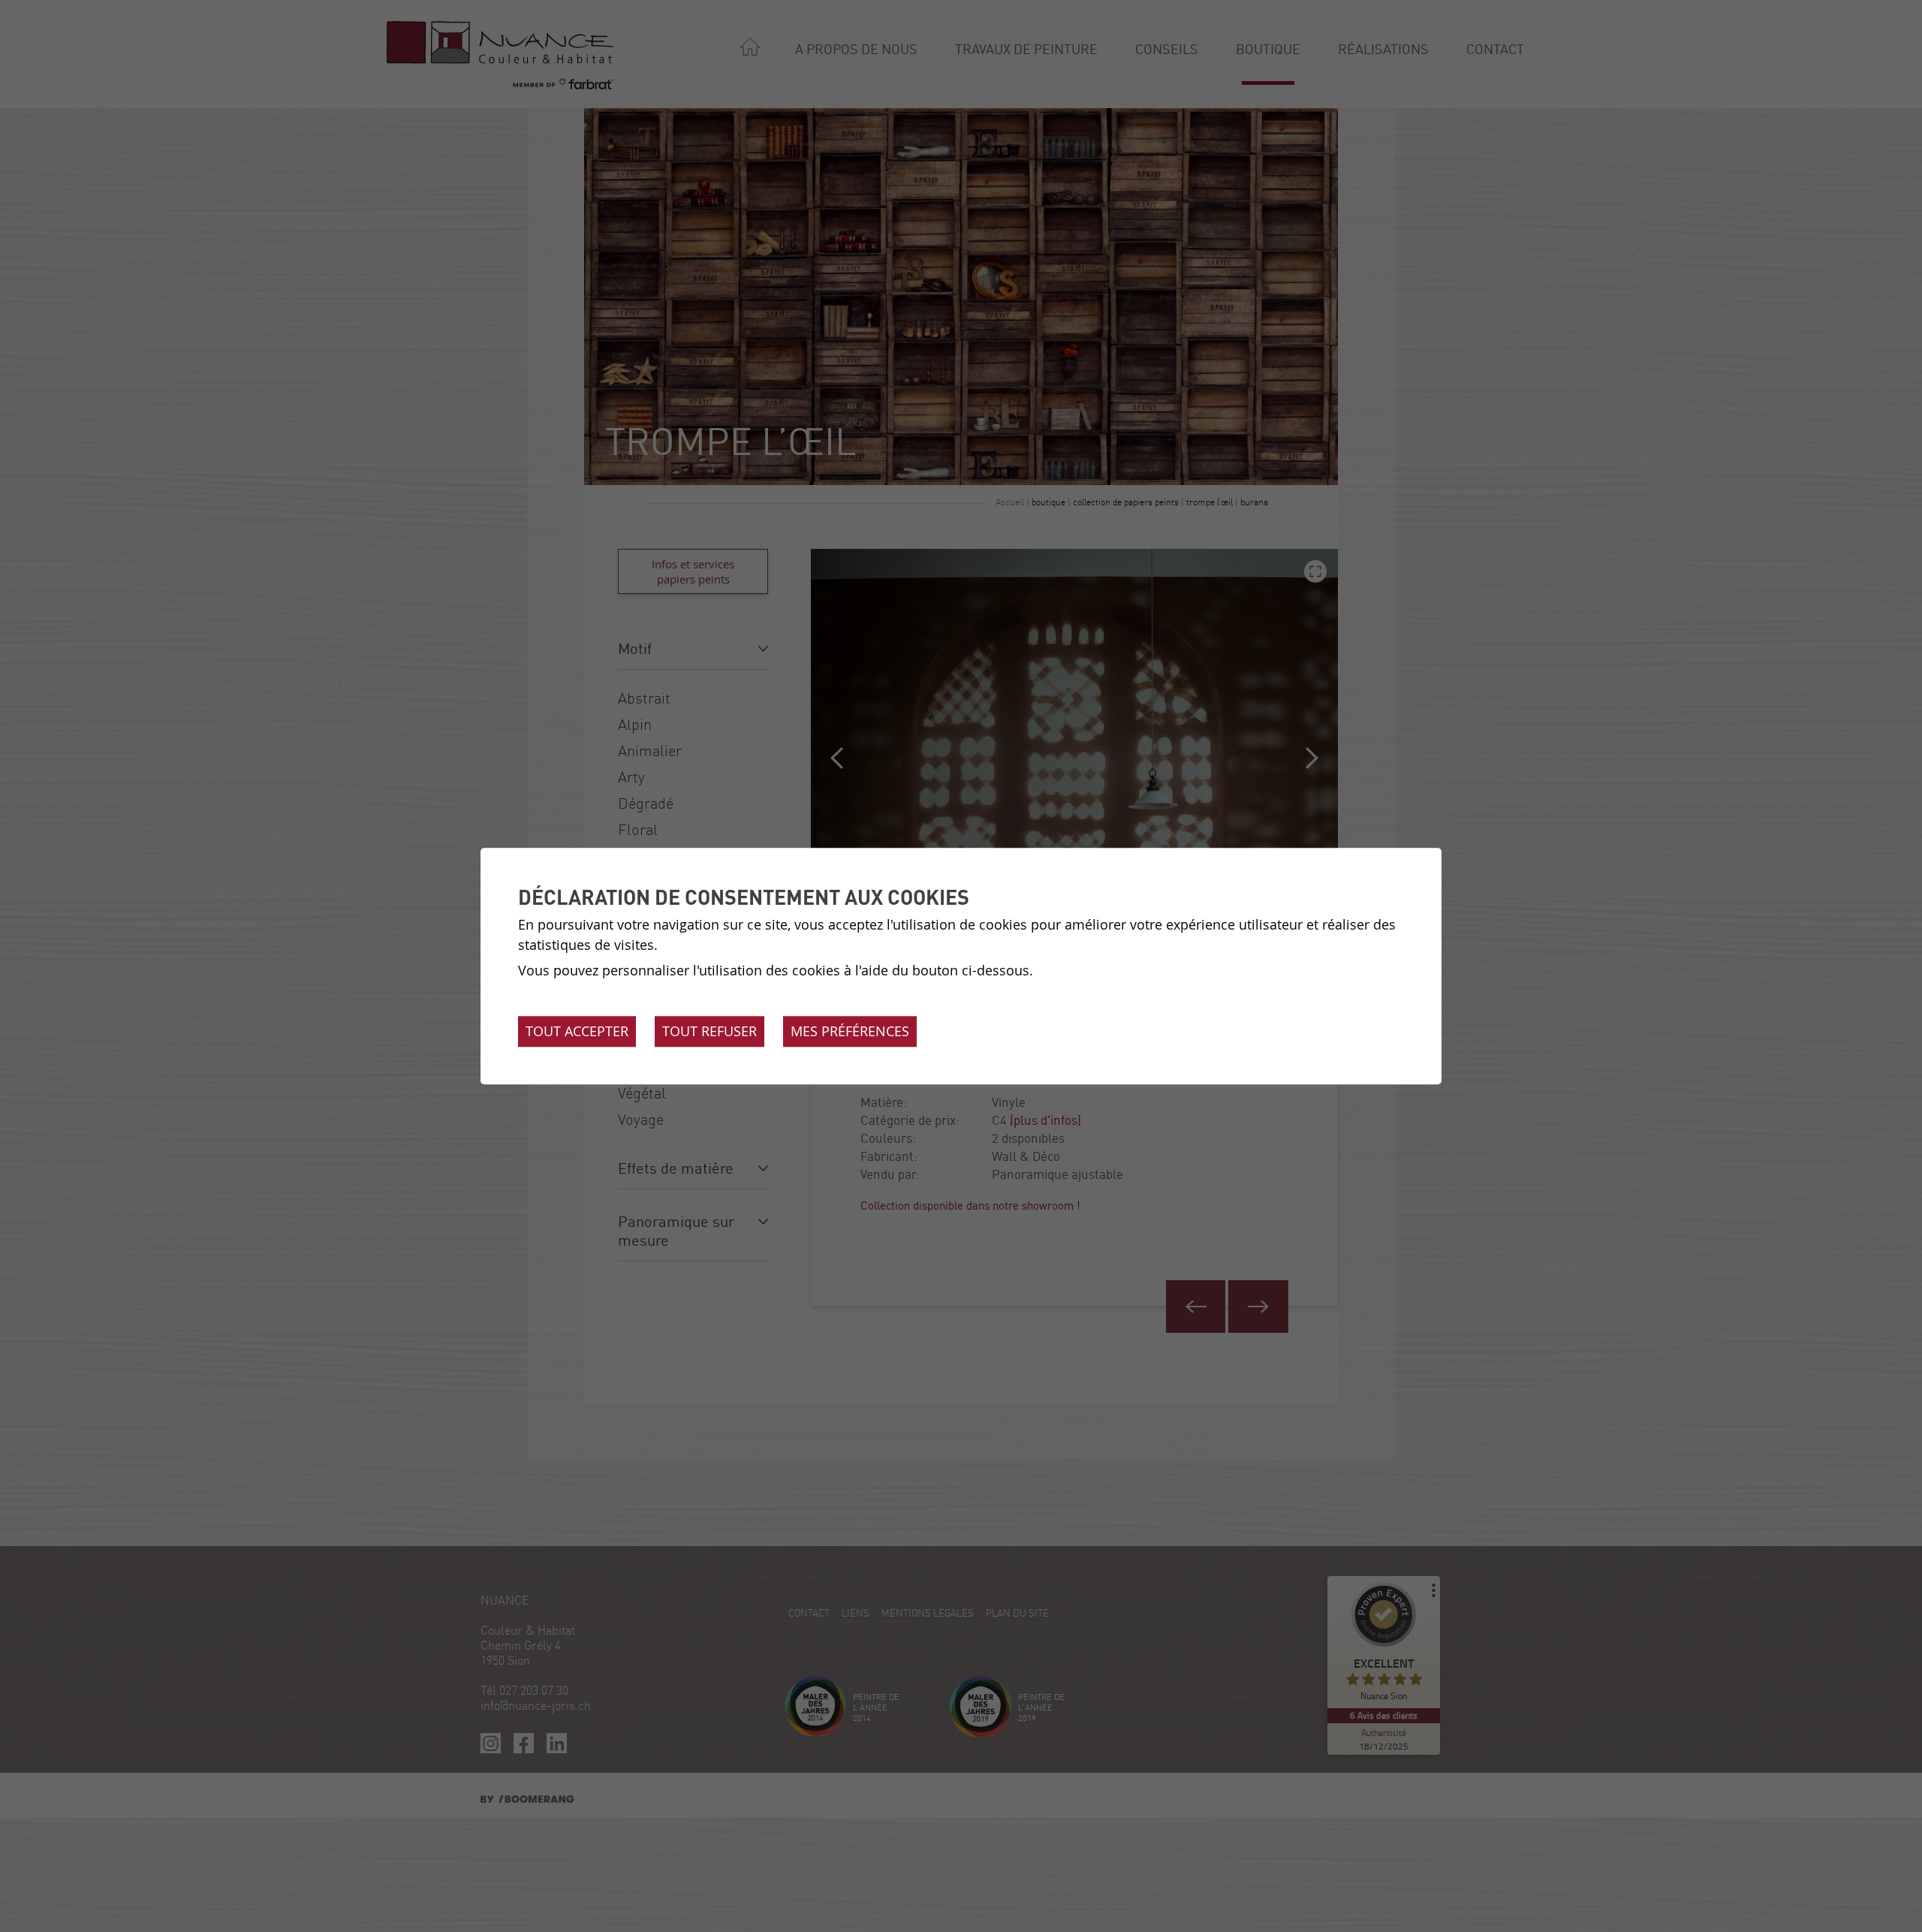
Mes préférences (850, 1031)
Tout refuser (709, 1031)
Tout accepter (577, 1031)
